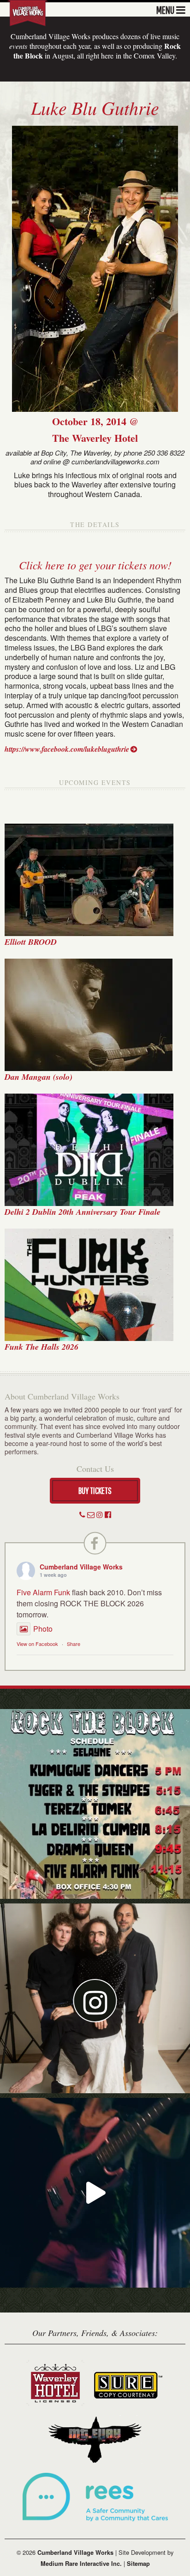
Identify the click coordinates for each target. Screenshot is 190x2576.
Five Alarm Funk (43, 1592)
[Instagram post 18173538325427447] (95, 1804)
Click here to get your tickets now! (95, 565)
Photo (43, 1629)
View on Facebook (37, 1644)
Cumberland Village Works (81, 1567)
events (18, 46)
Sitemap (138, 2564)
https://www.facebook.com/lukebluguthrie (67, 749)
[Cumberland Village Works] (28, 12)
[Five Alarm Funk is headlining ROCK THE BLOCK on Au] (95, 2193)
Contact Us (95, 1469)
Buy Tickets (95, 1490)
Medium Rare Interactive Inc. (81, 2564)
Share (74, 1644)
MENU (165, 9)
